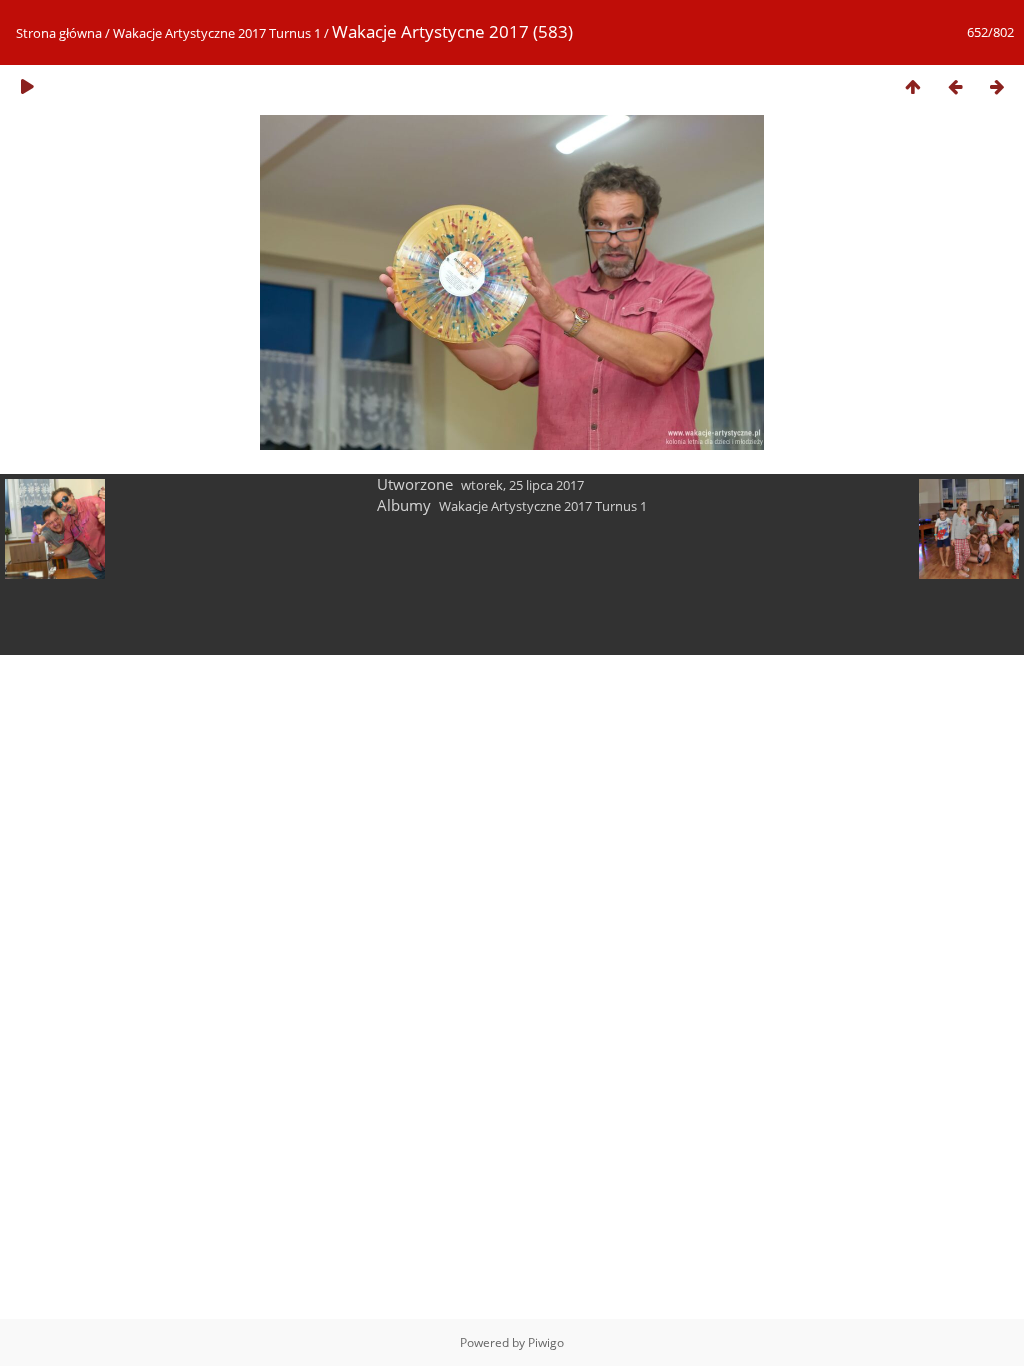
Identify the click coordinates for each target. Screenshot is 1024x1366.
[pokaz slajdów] (27, 86)
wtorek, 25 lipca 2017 (522, 485)
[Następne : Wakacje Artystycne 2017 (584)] (997, 86)
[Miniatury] (913, 86)
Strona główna (59, 33)
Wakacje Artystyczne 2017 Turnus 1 (217, 33)
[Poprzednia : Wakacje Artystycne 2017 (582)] (955, 86)
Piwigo (546, 1342)
